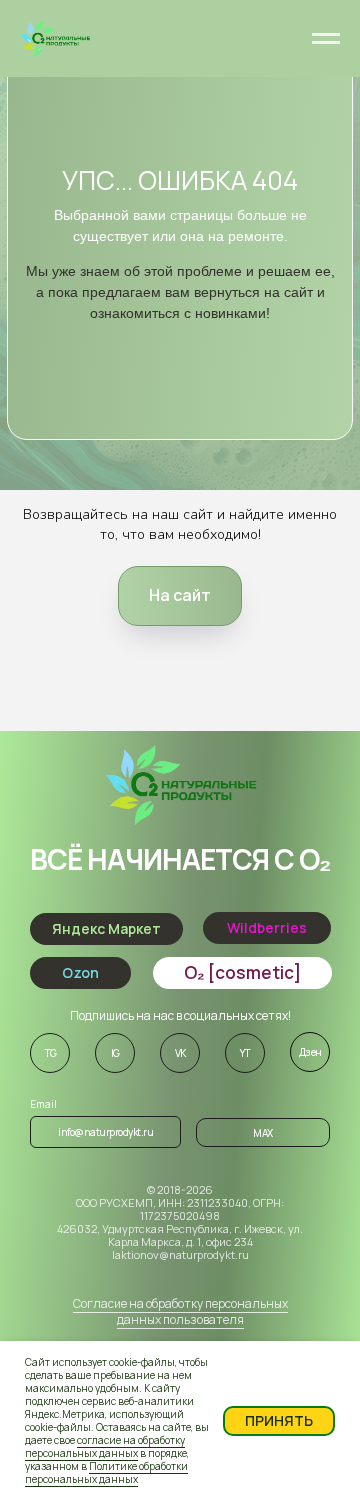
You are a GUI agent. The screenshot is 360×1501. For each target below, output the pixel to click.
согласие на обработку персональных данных (105, 1446)
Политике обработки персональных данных (106, 1472)
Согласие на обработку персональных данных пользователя (180, 1311)
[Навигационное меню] (326, 39)
